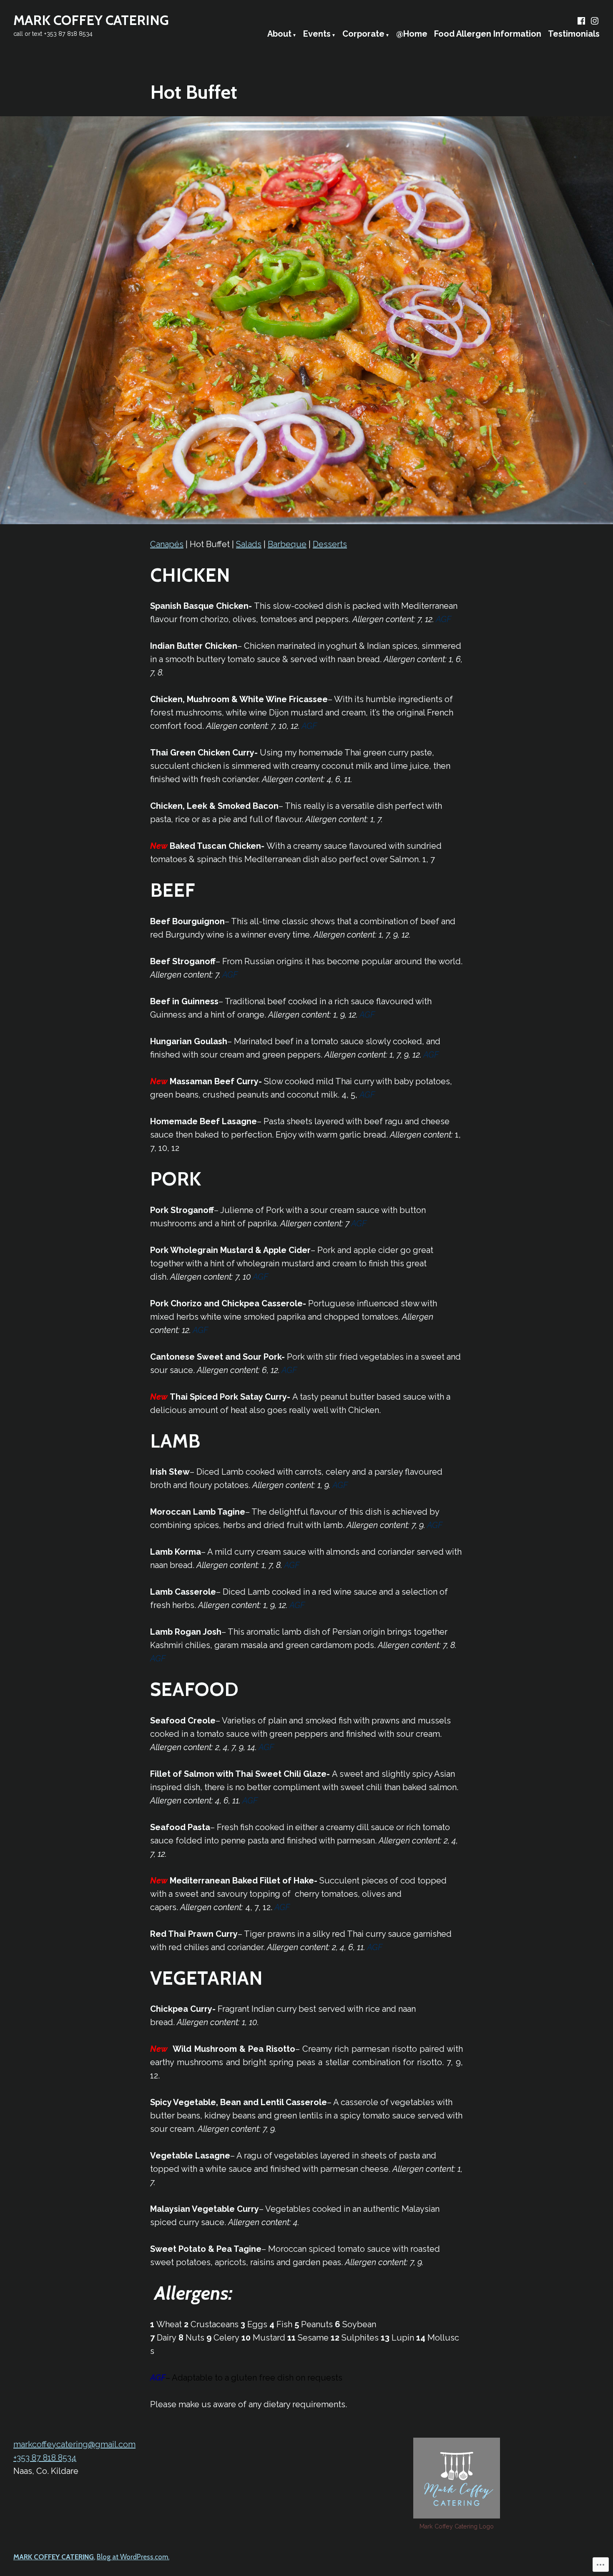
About (279, 34)
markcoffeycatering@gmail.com (74, 2444)
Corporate (363, 34)
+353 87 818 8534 (45, 2458)
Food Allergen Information (488, 34)
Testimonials (574, 34)
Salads (249, 544)
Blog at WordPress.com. (133, 2557)
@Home (412, 34)
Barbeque (287, 544)
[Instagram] (594, 21)
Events (317, 34)
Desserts (330, 544)
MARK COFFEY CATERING (91, 20)
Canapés (167, 544)
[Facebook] (582, 21)
